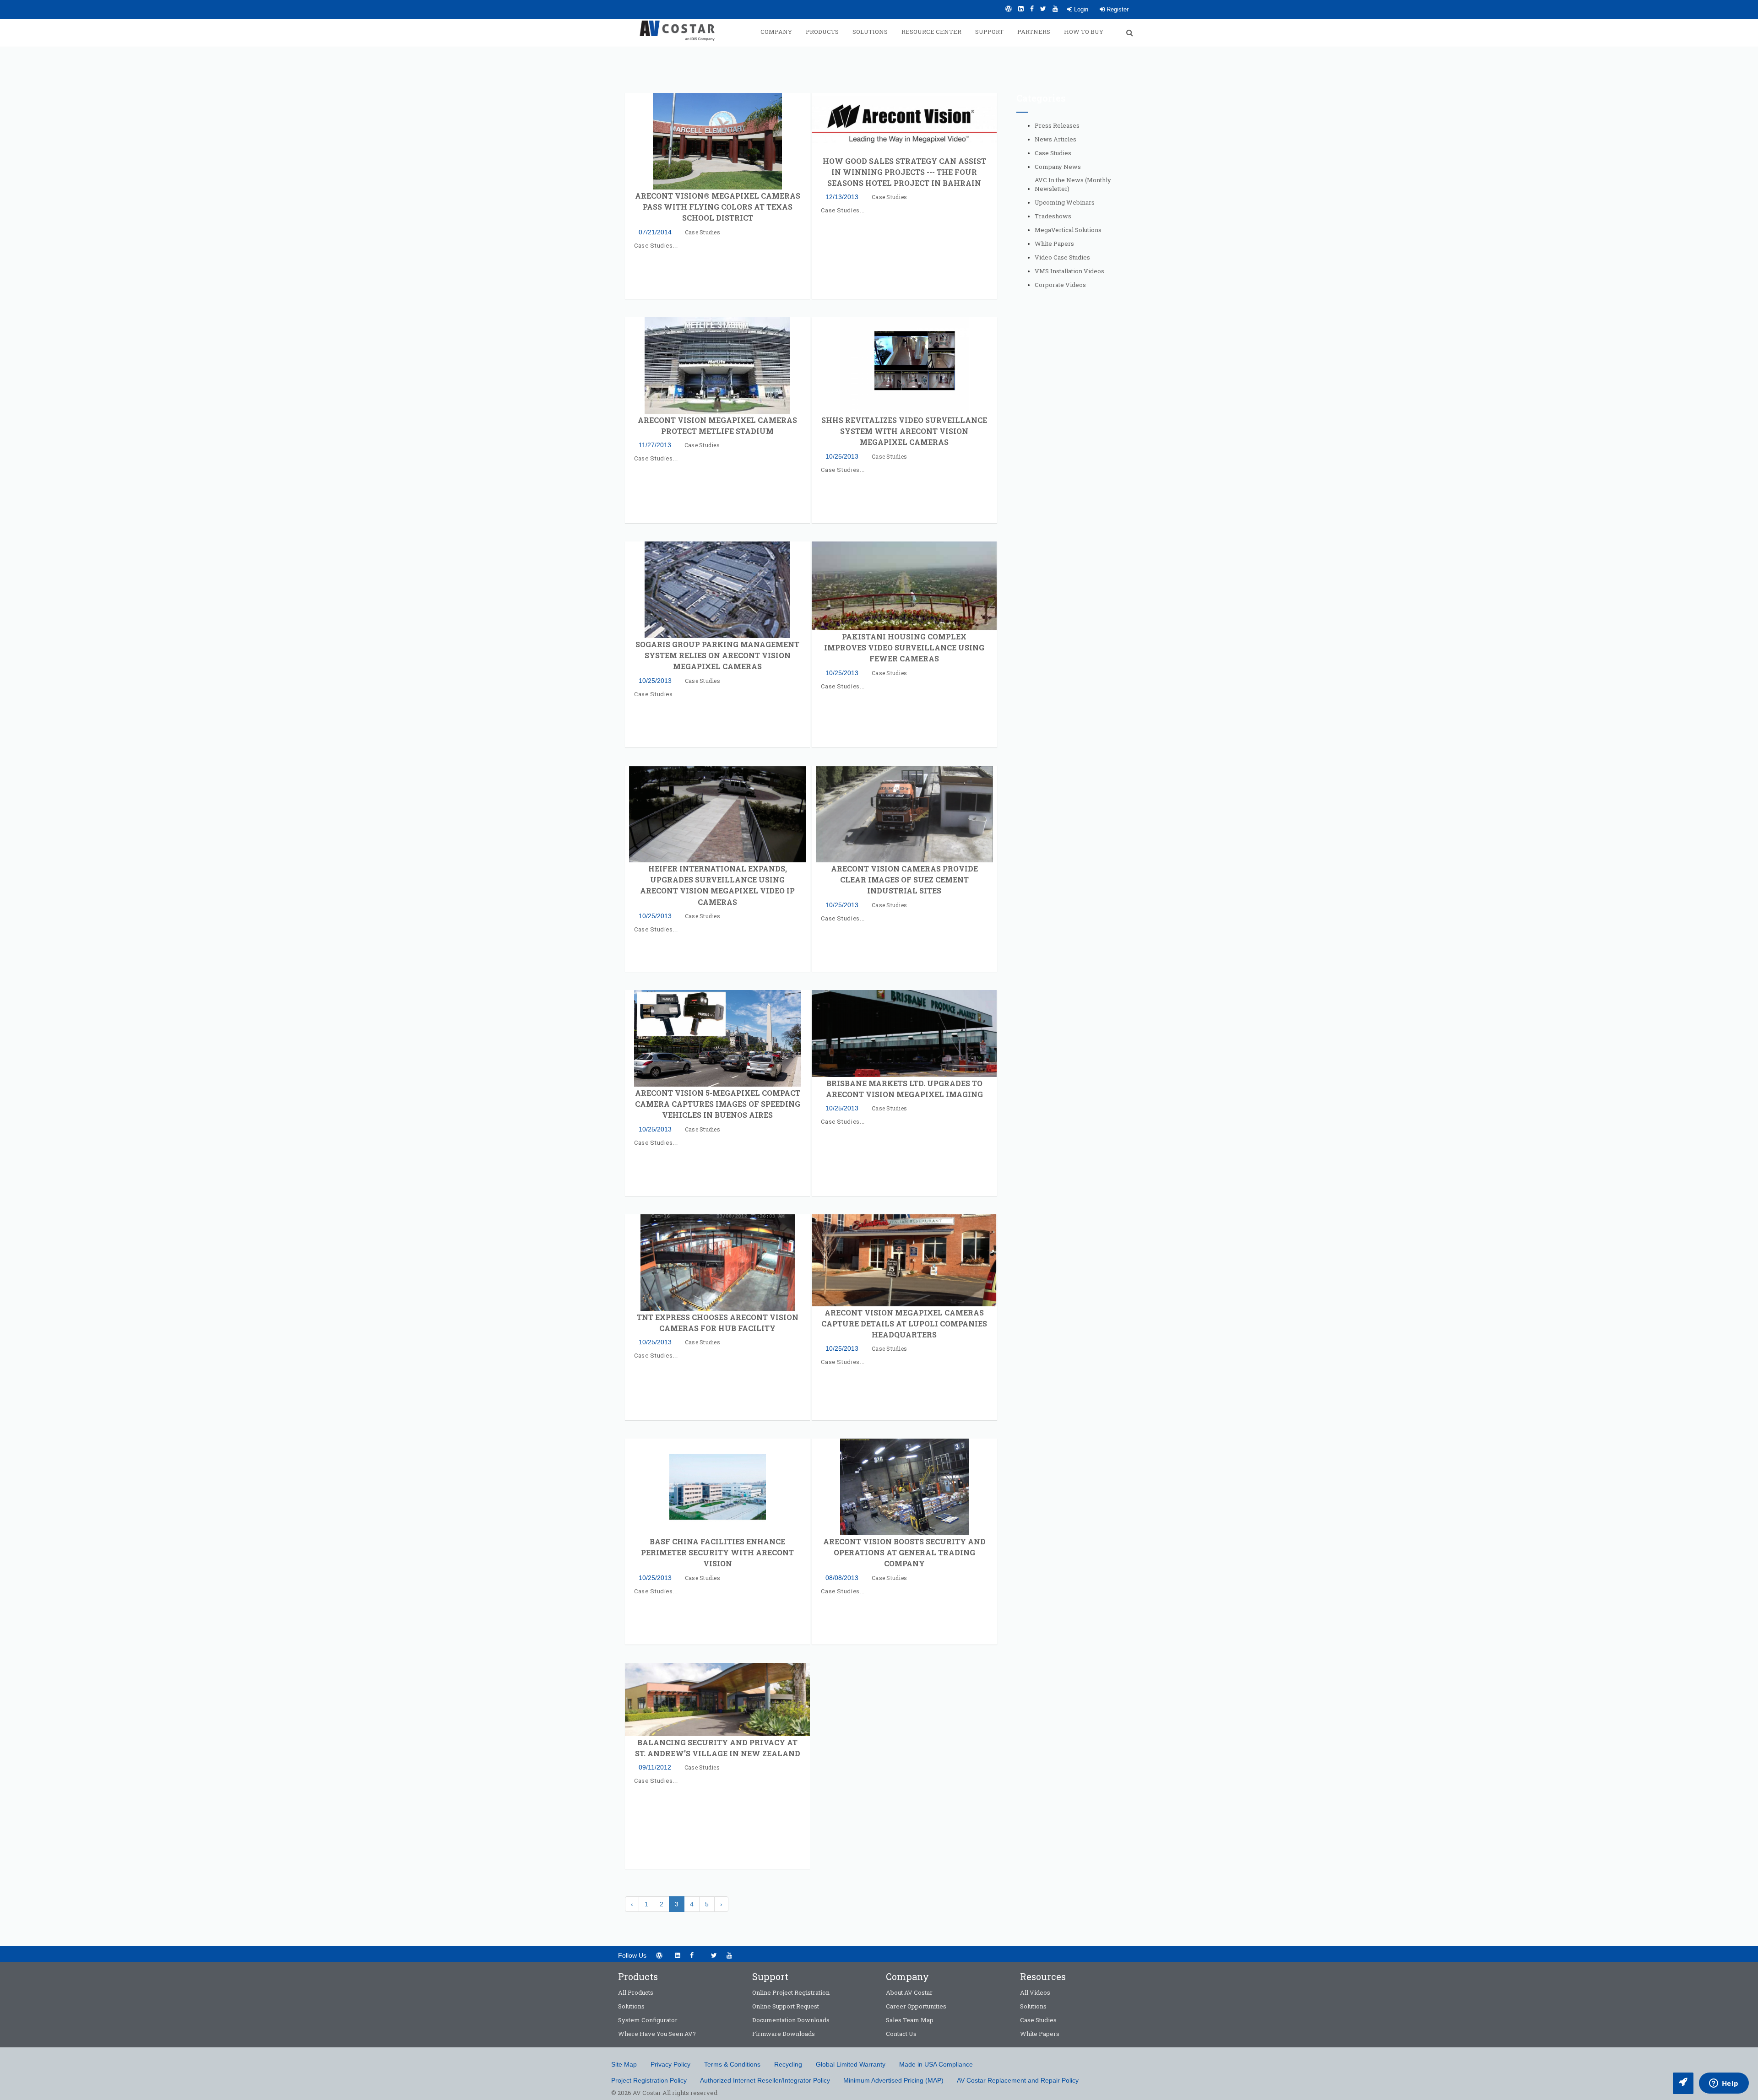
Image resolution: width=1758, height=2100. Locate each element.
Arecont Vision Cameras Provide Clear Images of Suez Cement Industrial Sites (904, 880)
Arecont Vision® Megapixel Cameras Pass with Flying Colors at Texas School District (718, 207)
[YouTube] (1055, 9)
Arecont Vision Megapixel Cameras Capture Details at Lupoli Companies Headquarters (904, 1323)
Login (1080, 9)
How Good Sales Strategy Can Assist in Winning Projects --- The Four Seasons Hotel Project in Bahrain (904, 172)
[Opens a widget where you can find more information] (1724, 2084)
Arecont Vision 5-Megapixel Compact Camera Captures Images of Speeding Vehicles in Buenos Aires (718, 1104)
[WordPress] (1009, 9)
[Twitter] (1043, 9)
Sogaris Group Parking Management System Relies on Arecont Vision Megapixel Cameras (717, 655)
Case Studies (703, 232)
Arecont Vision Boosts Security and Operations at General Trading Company (904, 1552)
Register (1117, 9)
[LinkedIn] (1021, 9)
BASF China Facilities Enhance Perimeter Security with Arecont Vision (717, 1552)
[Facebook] (1032, 9)
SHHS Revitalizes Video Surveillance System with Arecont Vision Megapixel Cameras (904, 431)
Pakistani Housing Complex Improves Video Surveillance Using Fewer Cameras (904, 647)
